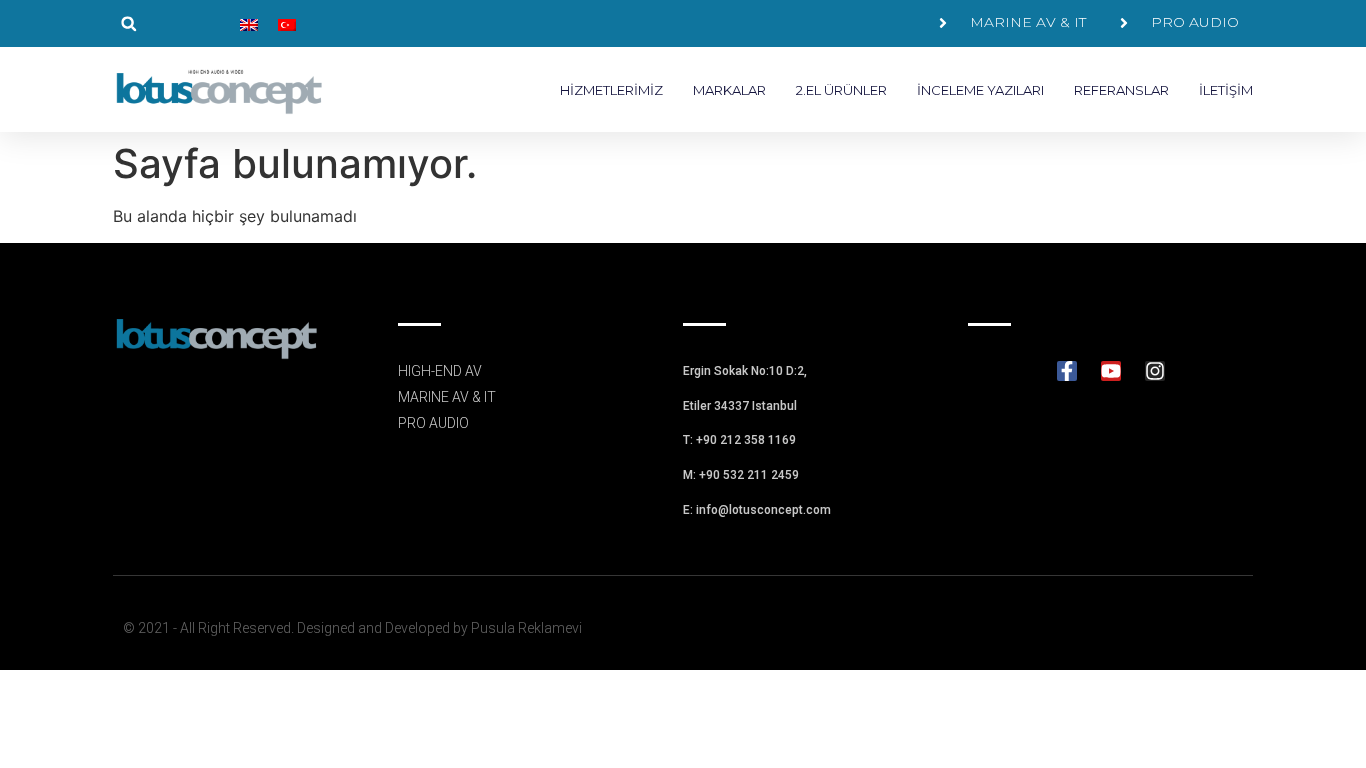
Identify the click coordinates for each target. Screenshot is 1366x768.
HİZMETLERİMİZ (611, 90)
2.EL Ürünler (841, 90)
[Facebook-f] (1067, 371)
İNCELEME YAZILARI (980, 90)
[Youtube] (1111, 371)
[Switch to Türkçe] (287, 23)
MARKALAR (729, 90)
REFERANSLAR (1121, 90)
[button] (128, 23)
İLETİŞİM (1226, 90)
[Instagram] (1155, 371)
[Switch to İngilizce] (249, 23)
